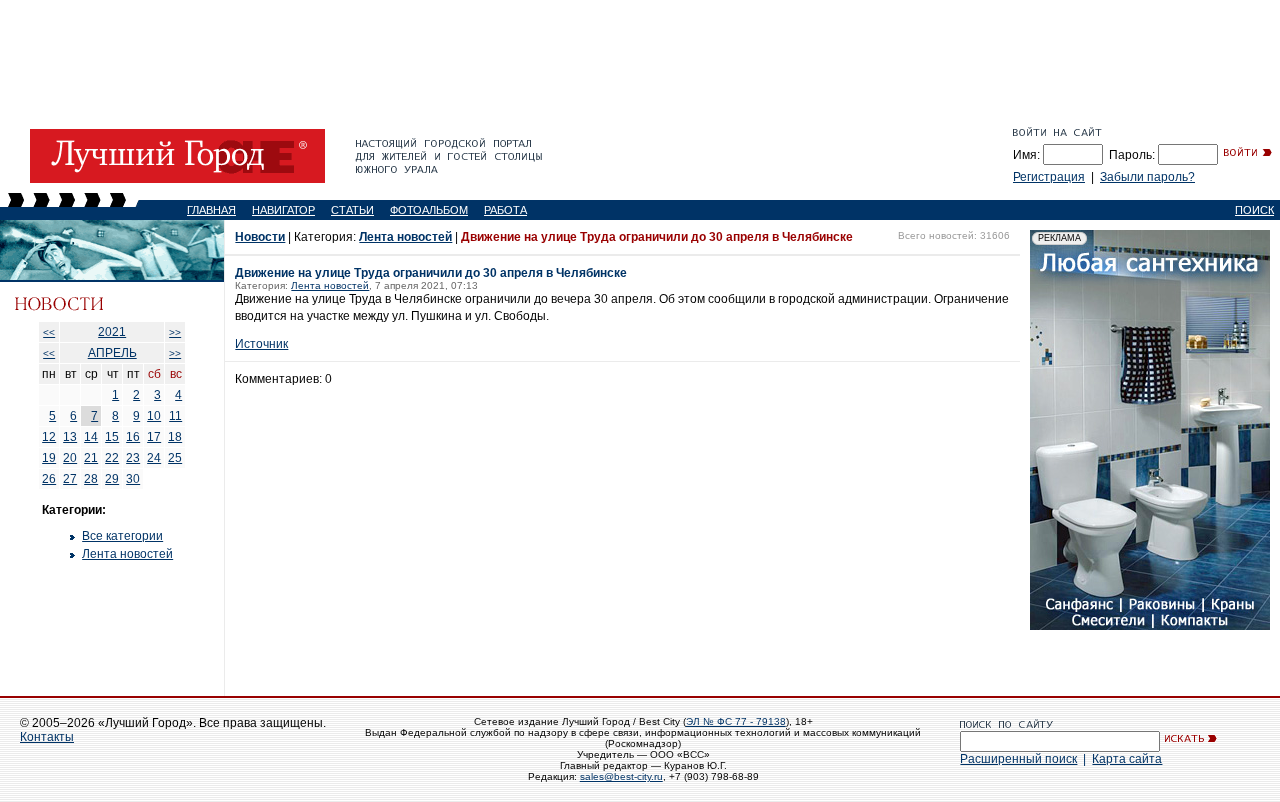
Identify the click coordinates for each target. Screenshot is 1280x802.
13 (70, 437)
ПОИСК (1254, 210)
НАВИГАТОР (283, 210)
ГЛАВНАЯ (211, 210)
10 (154, 416)
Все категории (122, 536)
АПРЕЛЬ (112, 353)
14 (91, 437)
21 (91, 458)
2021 (112, 332)
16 (133, 437)
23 (133, 458)
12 (49, 437)
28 (91, 479)
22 (112, 458)
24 (154, 458)
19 (49, 458)
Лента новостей (127, 554)
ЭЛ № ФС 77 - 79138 (736, 721)
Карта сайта (1127, 759)
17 (154, 437)
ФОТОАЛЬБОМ (429, 210)
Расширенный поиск (1018, 759)
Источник (261, 344)
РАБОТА (505, 210)
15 (112, 437)
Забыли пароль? (1147, 177)
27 (70, 479)
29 (112, 479)
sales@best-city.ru (621, 776)
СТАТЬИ (352, 210)
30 (133, 479)
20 (70, 458)
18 (175, 437)
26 (49, 479)
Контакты (47, 737)
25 (175, 458)
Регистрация (1049, 177)
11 (175, 416)
